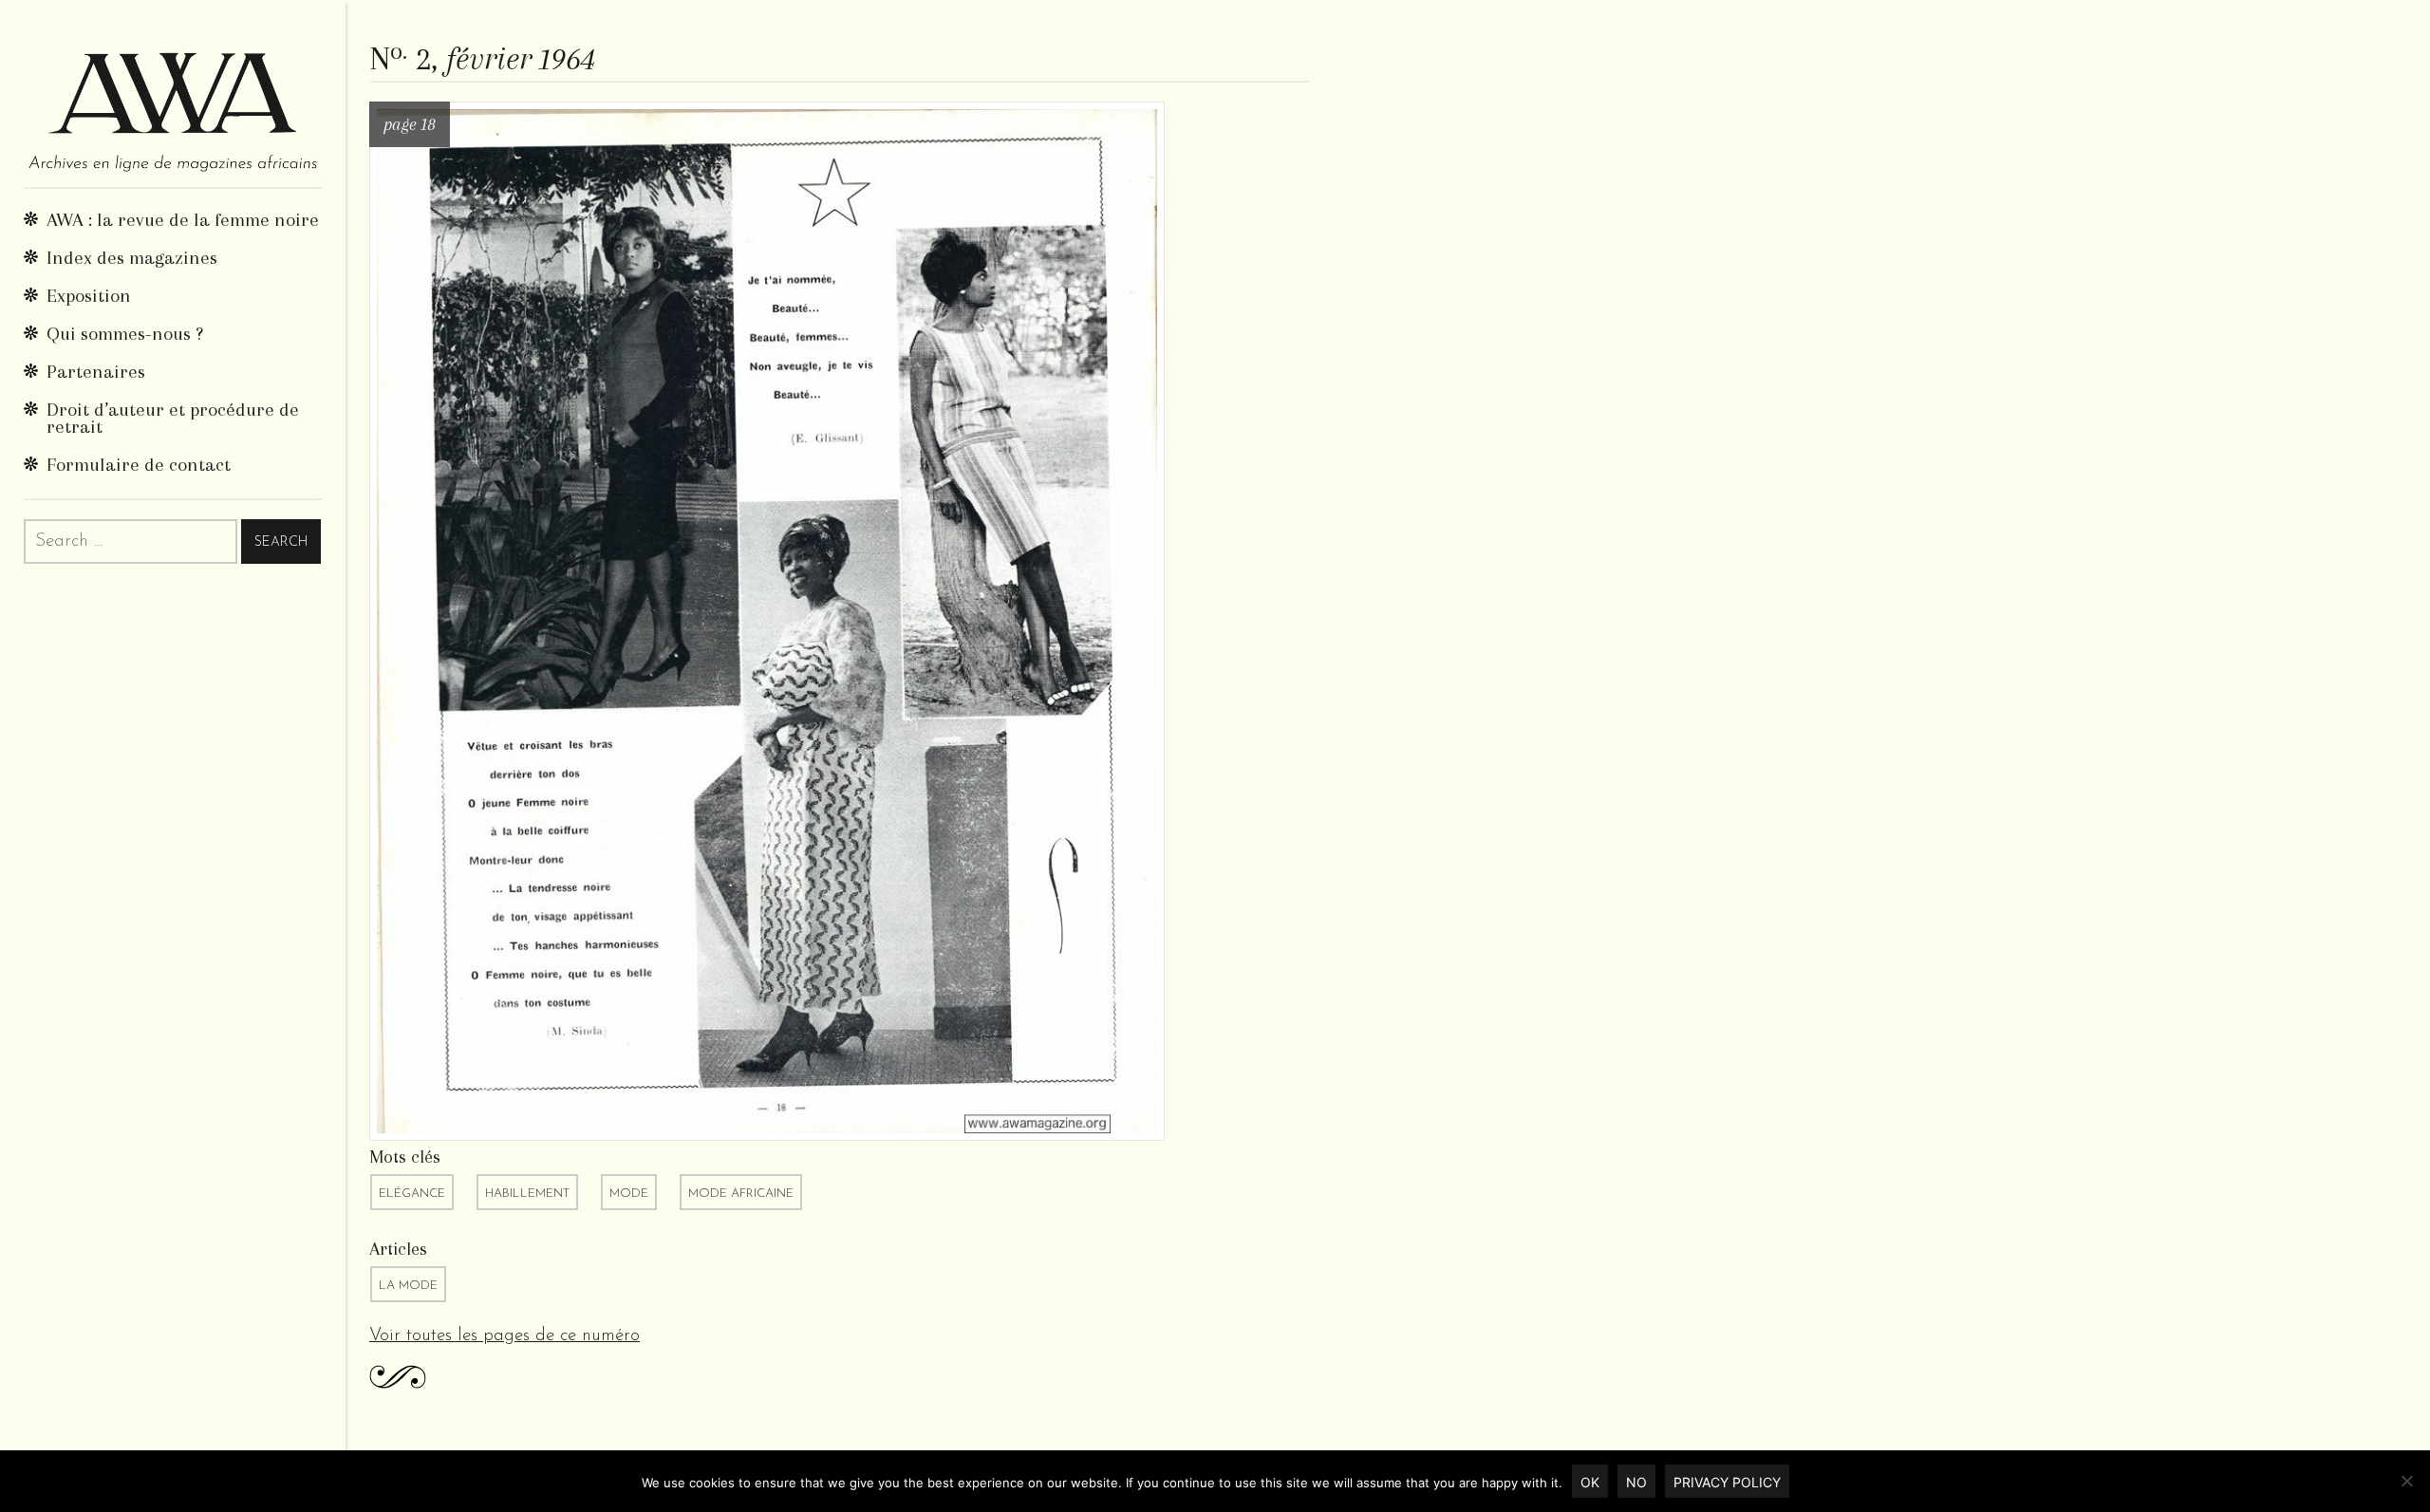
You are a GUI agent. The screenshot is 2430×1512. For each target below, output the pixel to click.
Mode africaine (741, 1194)
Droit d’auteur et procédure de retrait (173, 418)
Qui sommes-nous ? (125, 334)
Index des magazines (132, 258)
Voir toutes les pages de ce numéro (505, 1336)
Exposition (89, 296)
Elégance (412, 1194)
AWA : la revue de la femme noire (183, 220)
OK (1590, 1482)
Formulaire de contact (139, 465)
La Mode (408, 1286)
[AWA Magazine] (173, 93)
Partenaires (96, 372)
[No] (2406, 1481)
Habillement (527, 1194)
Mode (629, 1194)
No (1636, 1482)
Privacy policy (1727, 1482)
